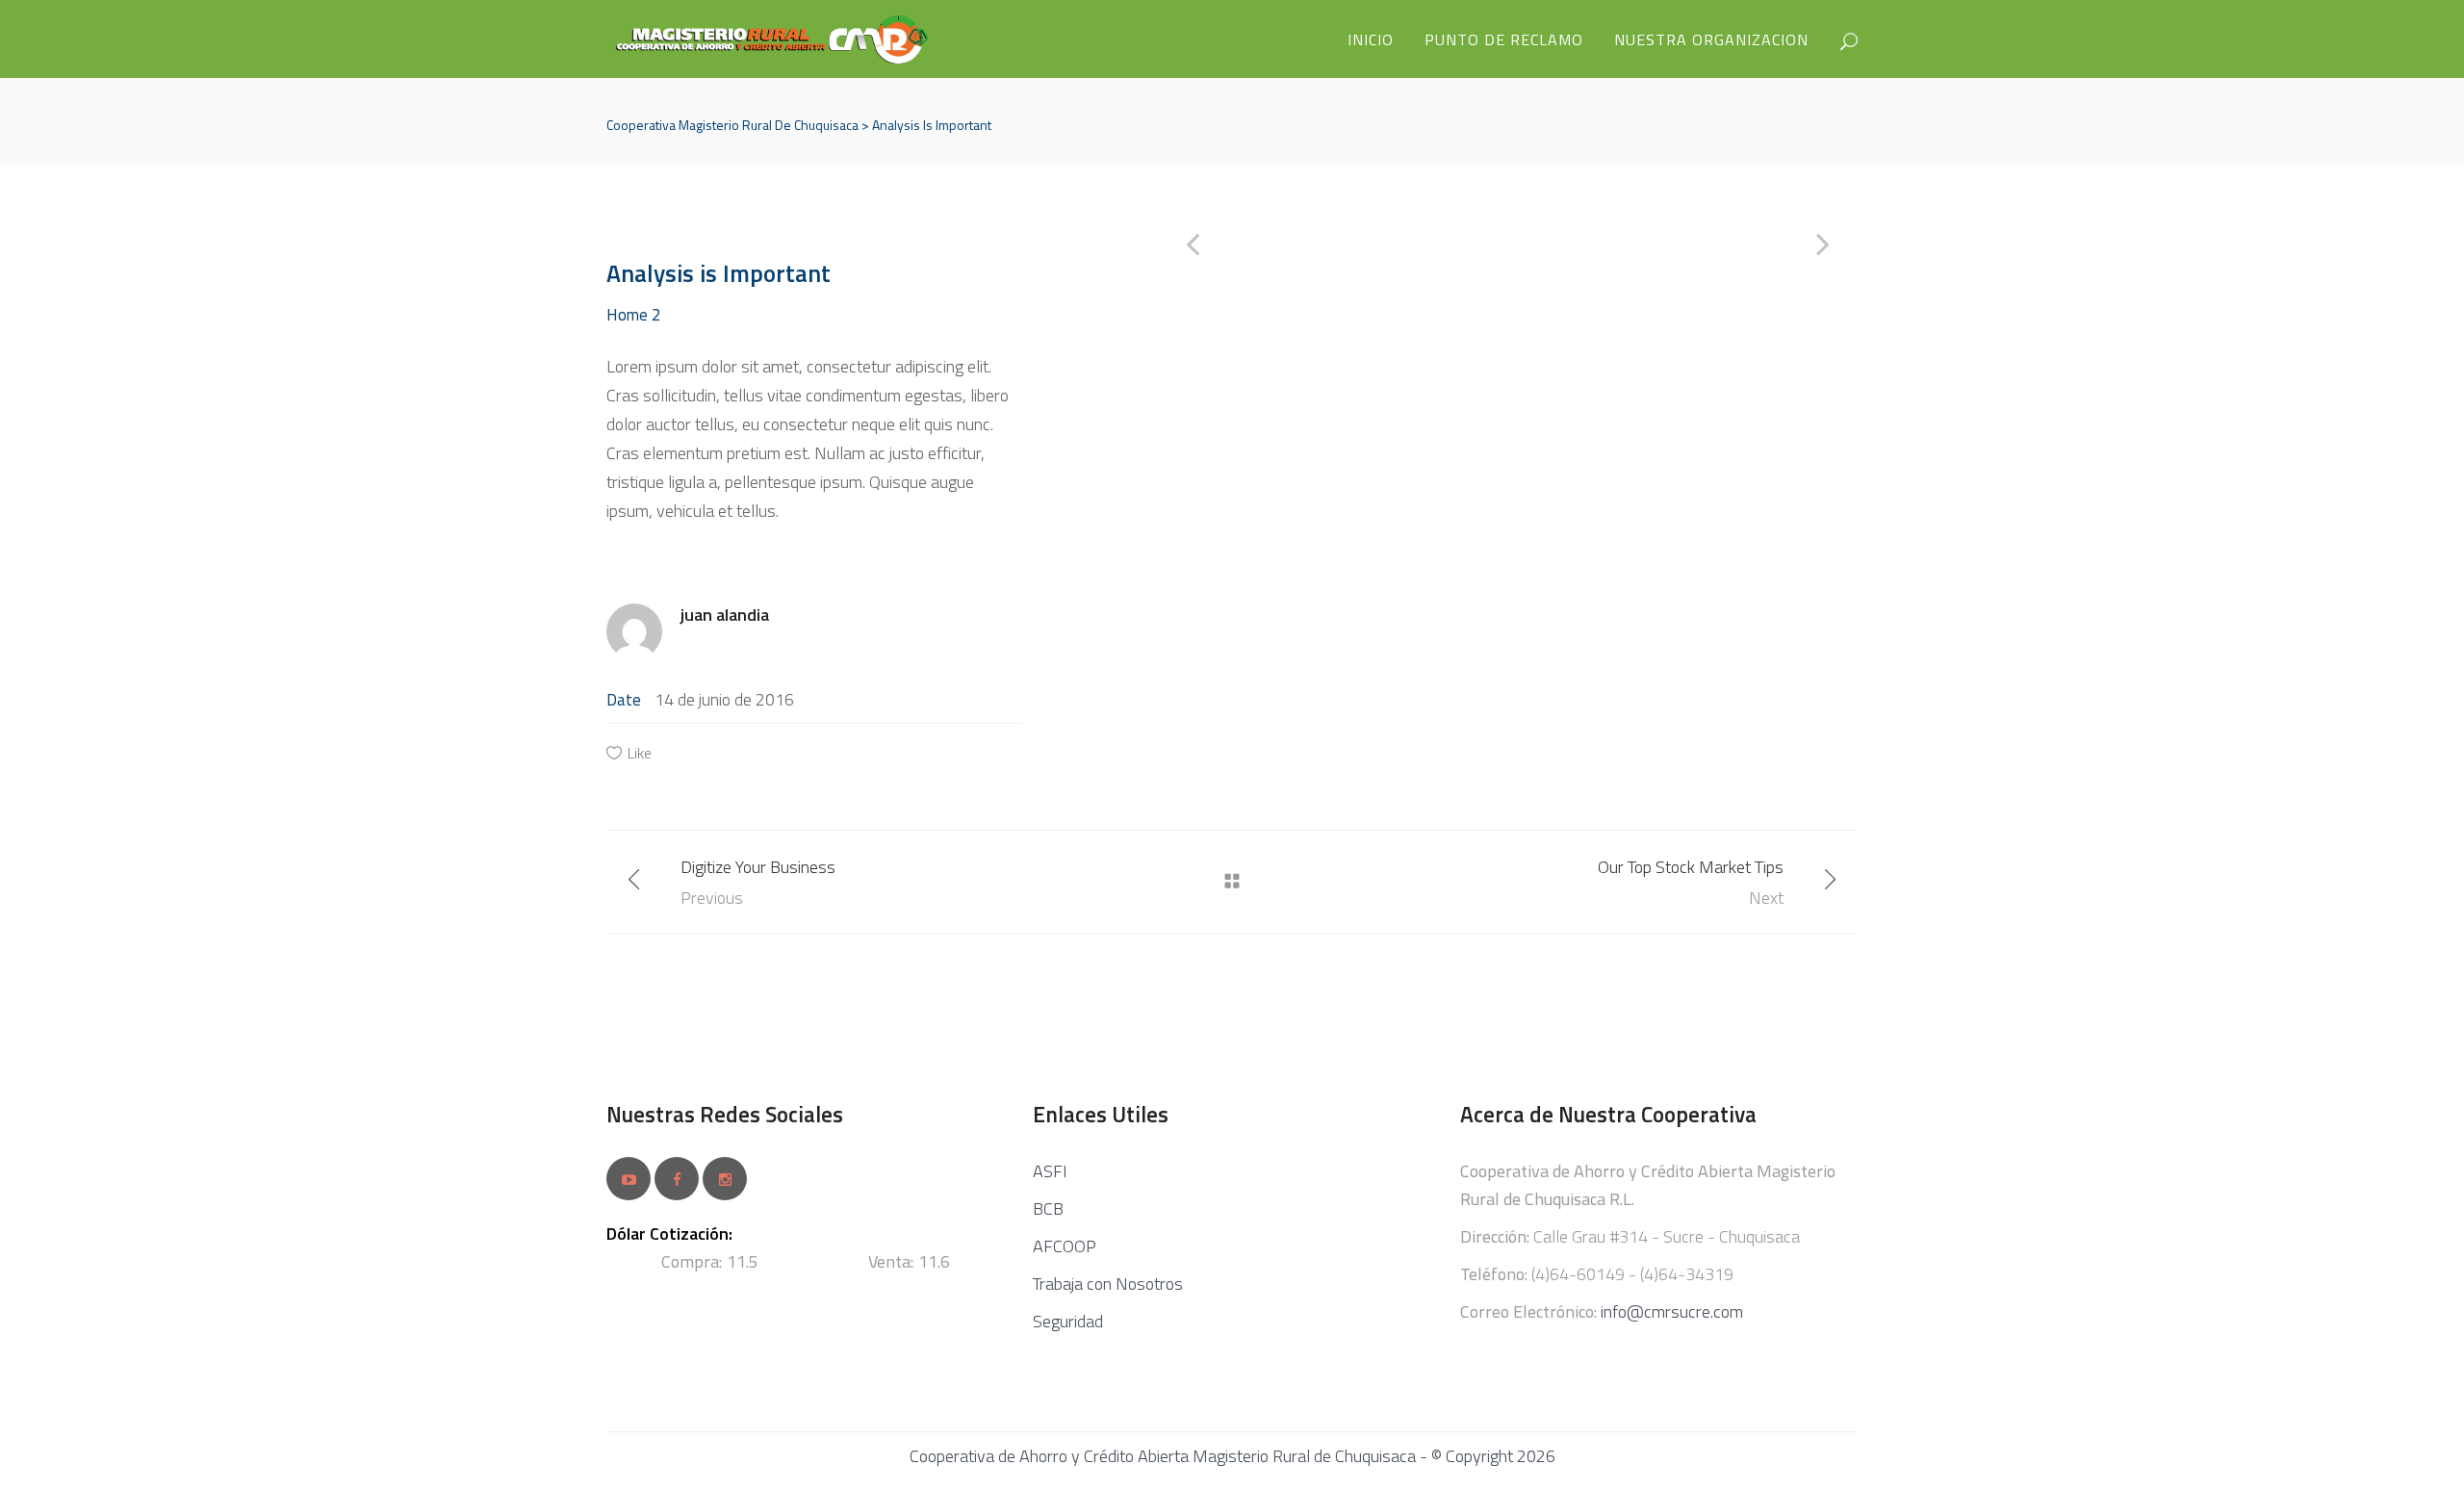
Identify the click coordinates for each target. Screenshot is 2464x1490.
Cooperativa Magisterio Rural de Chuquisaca (732, 125)
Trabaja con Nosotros (1108, 1284)
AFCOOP (1065, 1246)
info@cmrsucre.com (1672, 1311)
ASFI (1050, 1171)
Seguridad (1068, 1321)
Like (640, 753)
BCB (1048, 1208)
